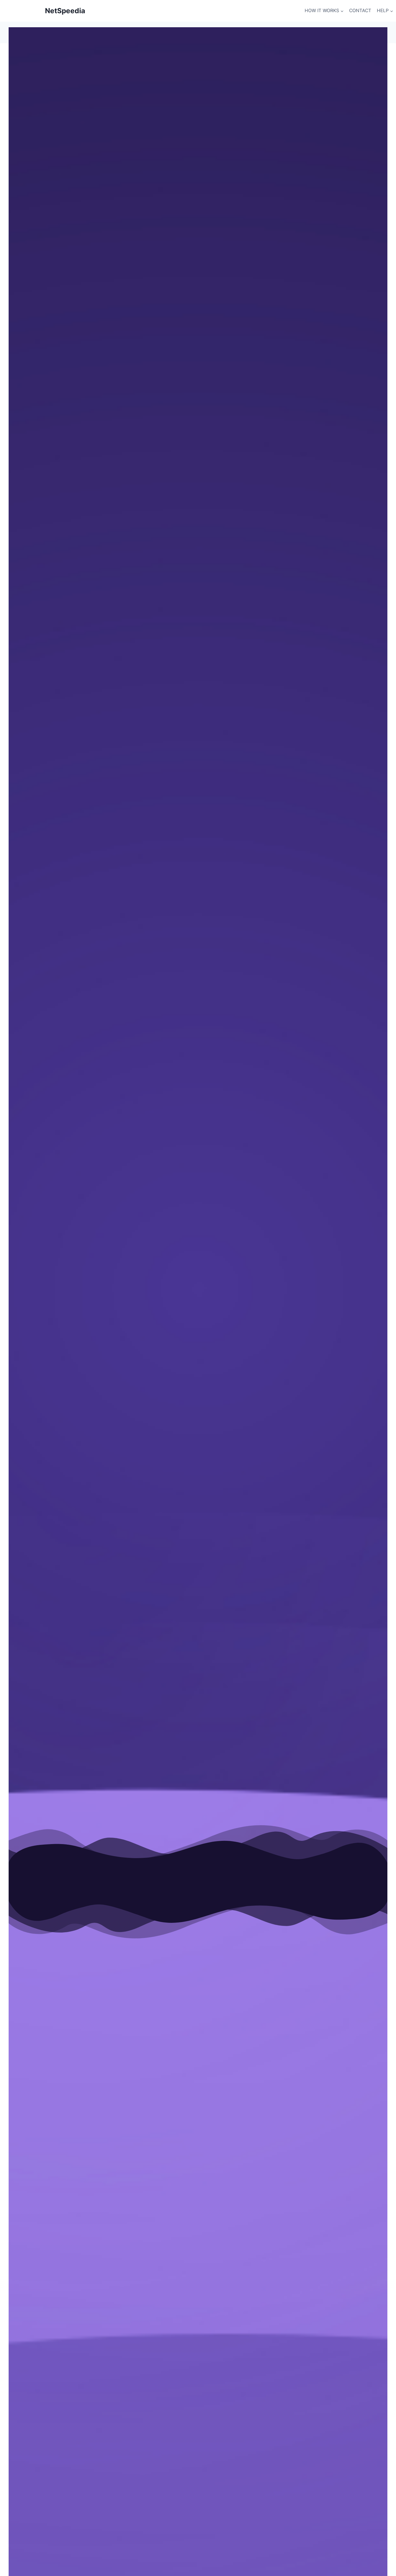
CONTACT (360, 11)
